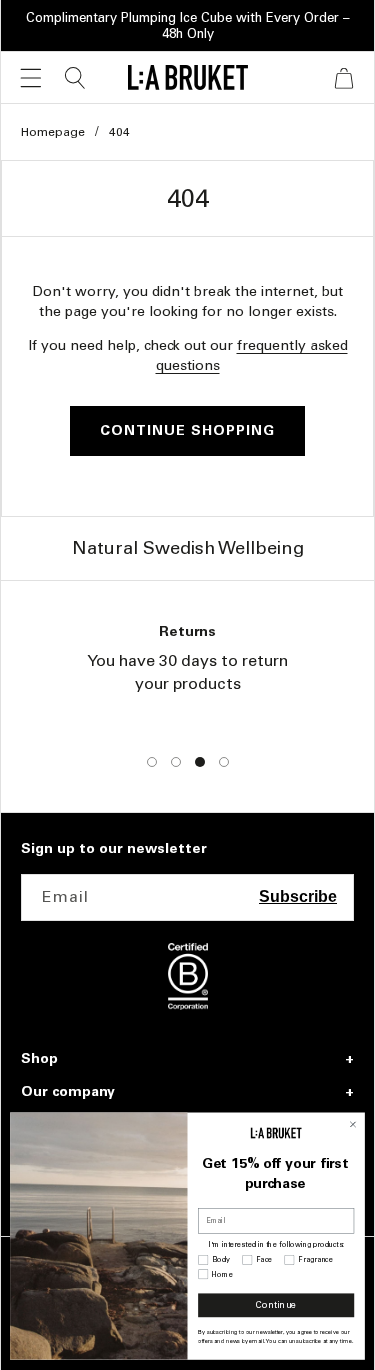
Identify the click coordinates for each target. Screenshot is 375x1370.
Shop (39, 1059)
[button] (31, 78)
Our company (68, 1092)
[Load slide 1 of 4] (152, 762)
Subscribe (298, 896)
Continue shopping (187, 430)
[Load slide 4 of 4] (224, 762)
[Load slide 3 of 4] (200, 762)
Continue (276, 1305)
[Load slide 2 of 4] (176, 762)
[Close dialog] (353, 1124)
